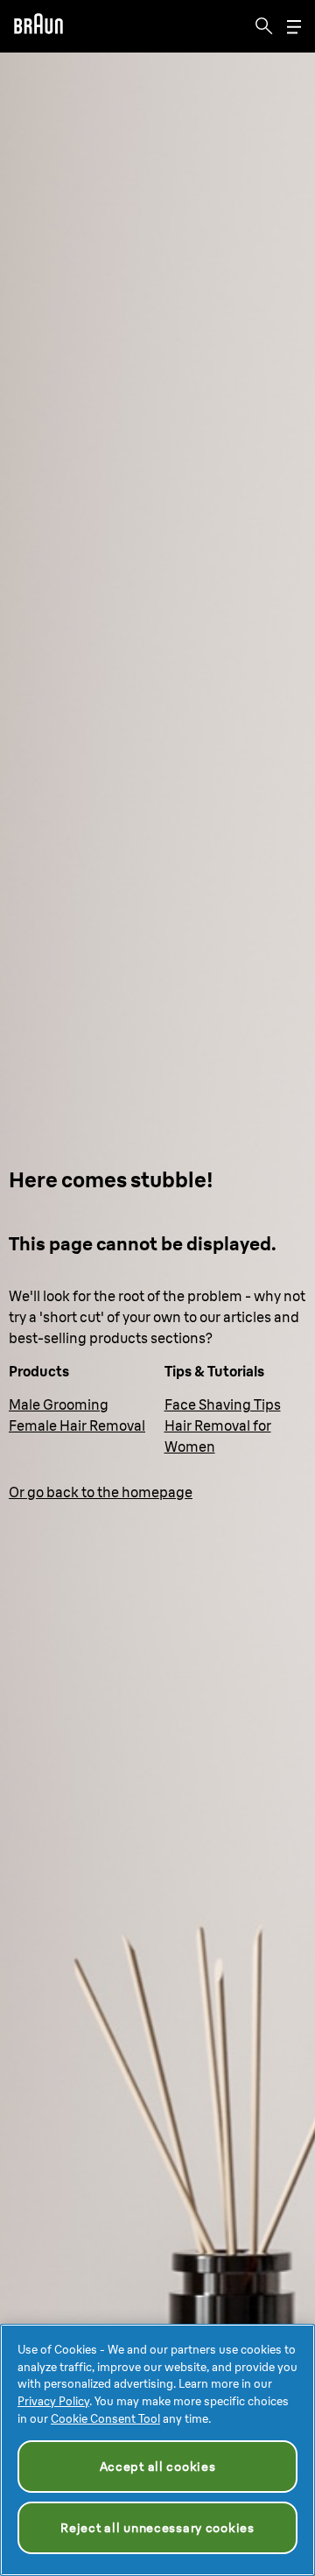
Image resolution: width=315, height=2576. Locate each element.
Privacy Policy (53, 2401)
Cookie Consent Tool (105, 2418)
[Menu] (294, 27)
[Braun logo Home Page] (38, 26)
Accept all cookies (158, 2467)
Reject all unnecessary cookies (157, 2528)
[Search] (264, 26)
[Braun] (38, 26)
